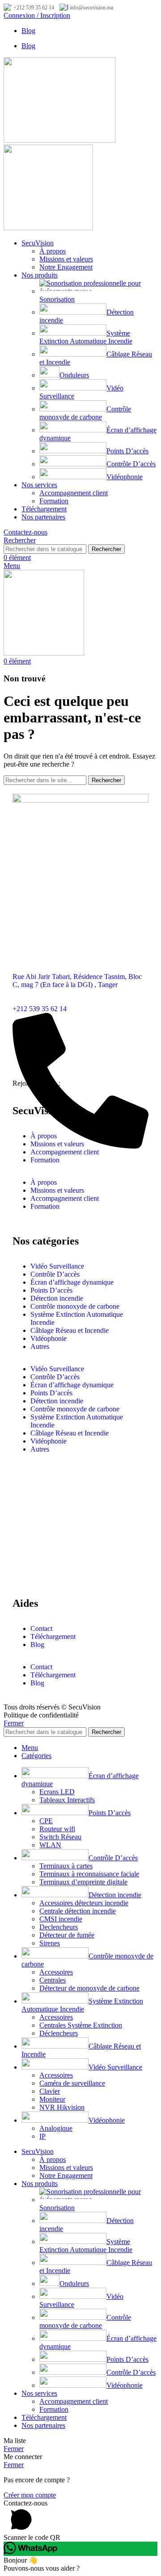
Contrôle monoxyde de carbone (85, 413)
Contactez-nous (25, 532)
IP (42, 2136)
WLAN (50, 1845)
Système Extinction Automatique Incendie (86, 337)
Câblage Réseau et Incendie (70, 1330)
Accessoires (56, 1972)
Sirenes (50, 1943)
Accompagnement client (74, 493)
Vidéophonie (125, 477)
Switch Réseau (60, 1837)
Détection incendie (57, 1298)
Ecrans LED (57, 1792)
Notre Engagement (66, 267)
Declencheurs (59, 1927)
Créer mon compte (30, 2495)
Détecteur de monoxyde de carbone (89, 1988)
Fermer (14, 1723)
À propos (53, 251)
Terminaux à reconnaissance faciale (89, 1874)
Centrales (53, 1980)
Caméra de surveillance (72, 2083)
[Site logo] (59, 140)
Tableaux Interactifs (67, 1800)
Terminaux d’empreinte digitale (83, 1882)
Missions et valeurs (66, 259)
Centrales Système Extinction (81, 2025)
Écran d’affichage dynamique (72, 1282)
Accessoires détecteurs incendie (84, 1903)
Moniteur (52, 2099)
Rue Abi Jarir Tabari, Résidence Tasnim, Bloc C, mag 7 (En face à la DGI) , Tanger (77, 981)
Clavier (50, 2091)
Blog (37, 1645)
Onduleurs (74, 375)
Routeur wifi (57, 1829)
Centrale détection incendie (78, 1911)
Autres (40, 1346)
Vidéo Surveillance (57, 1266)
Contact (41, 1628)
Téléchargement (53, 1636)
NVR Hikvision (62, 2107)
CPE (46, 1821)
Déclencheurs (59, 2033)
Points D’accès (127, 451)
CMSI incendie (61, 1919)
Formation (54, 501)
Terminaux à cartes (66, 1866)
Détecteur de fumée (67, 1935)
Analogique (56, 2128)
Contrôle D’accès (131, 464)
